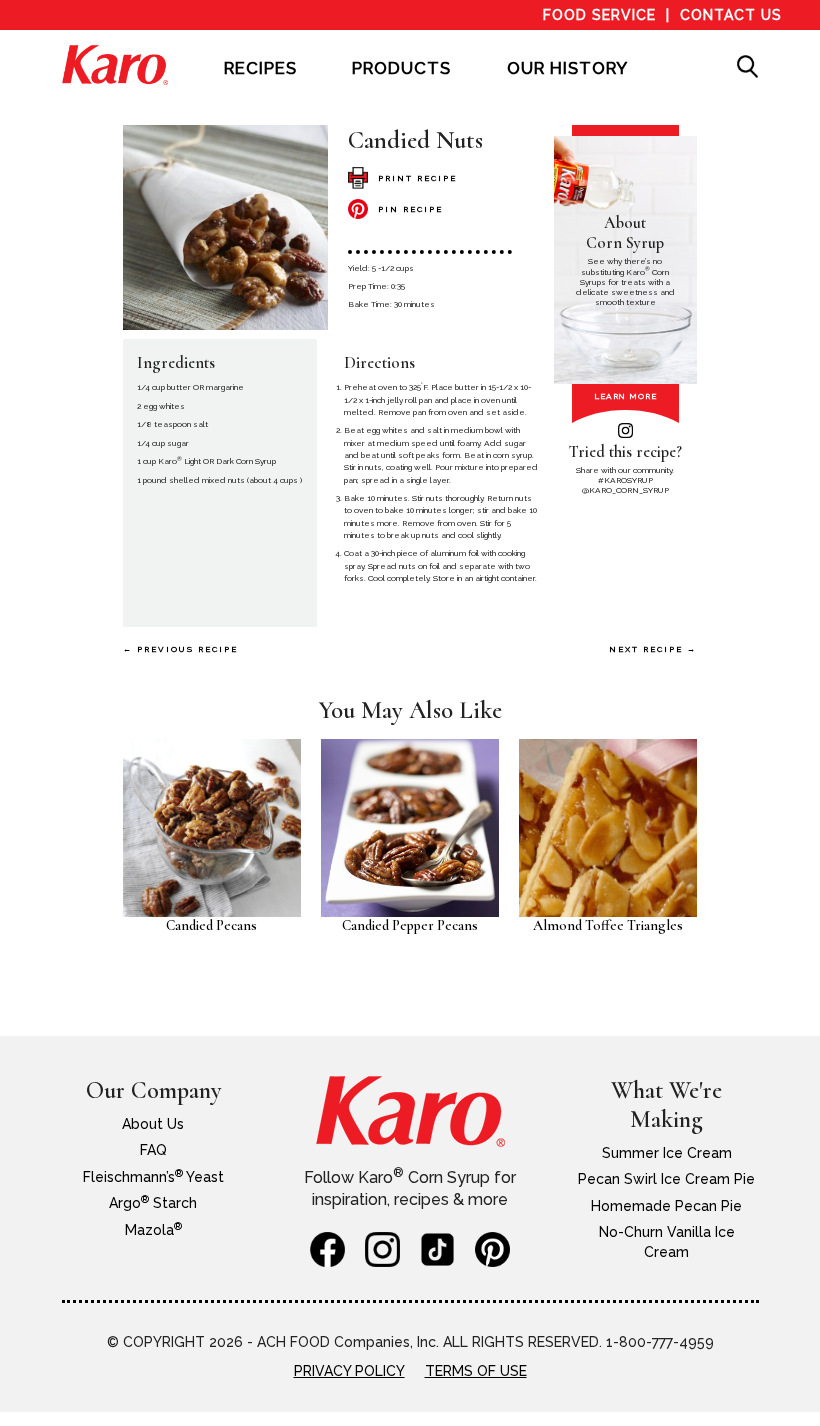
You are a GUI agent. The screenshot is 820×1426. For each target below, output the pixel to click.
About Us (153, 1124)
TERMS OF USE (476, 1371)
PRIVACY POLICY (349, 1371)
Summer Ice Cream (667, 1153)
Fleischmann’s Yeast (153, 1177)
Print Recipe (417, 178)
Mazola (153, 1230)
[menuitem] (260, 82)
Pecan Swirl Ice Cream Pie (666, 1179)
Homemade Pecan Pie (666, 1206)
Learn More (625, 396)
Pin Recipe (410, 209)
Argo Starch (153, 1203)
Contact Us (731, 15)
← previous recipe (180, 649)
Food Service (599, 15)
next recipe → (653, 649)
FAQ (153, 1150)
